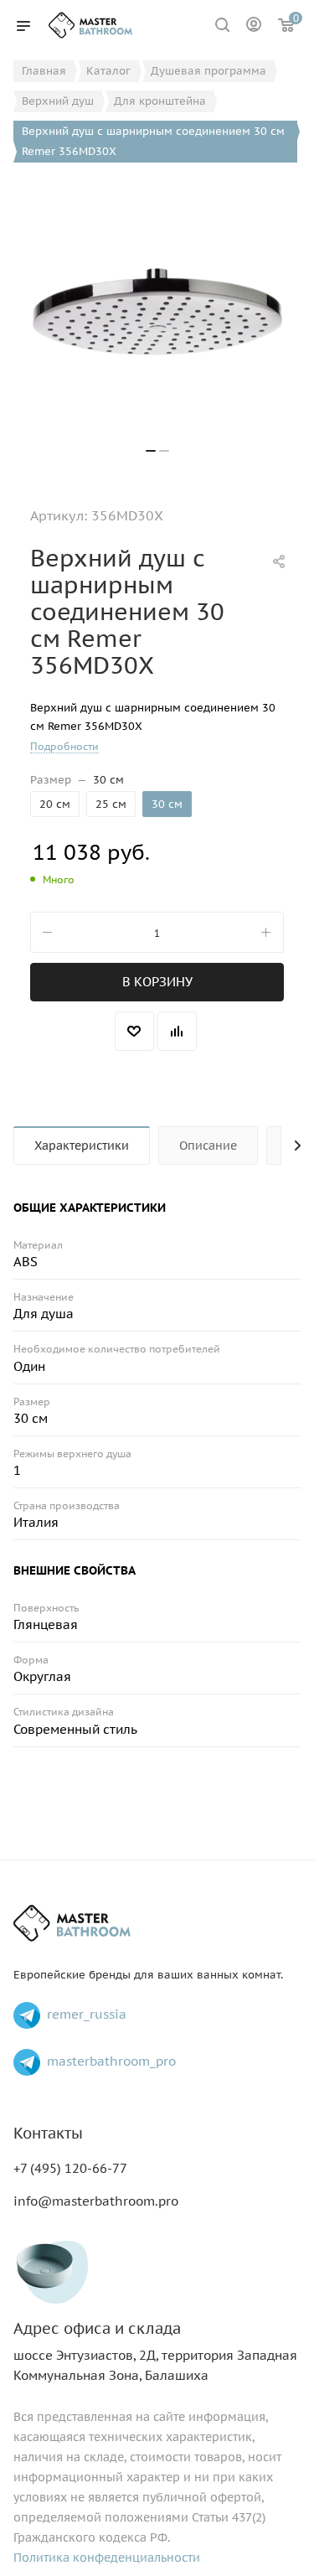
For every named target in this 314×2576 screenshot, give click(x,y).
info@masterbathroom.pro (96, 2201)
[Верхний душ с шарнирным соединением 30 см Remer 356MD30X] (157, 312)
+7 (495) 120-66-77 (70, 2168)
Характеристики (82, 1146)
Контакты (48, 2133)
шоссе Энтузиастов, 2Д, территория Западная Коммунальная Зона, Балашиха (155, 2352)
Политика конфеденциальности (107, 2558)
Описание (208, 1146)
